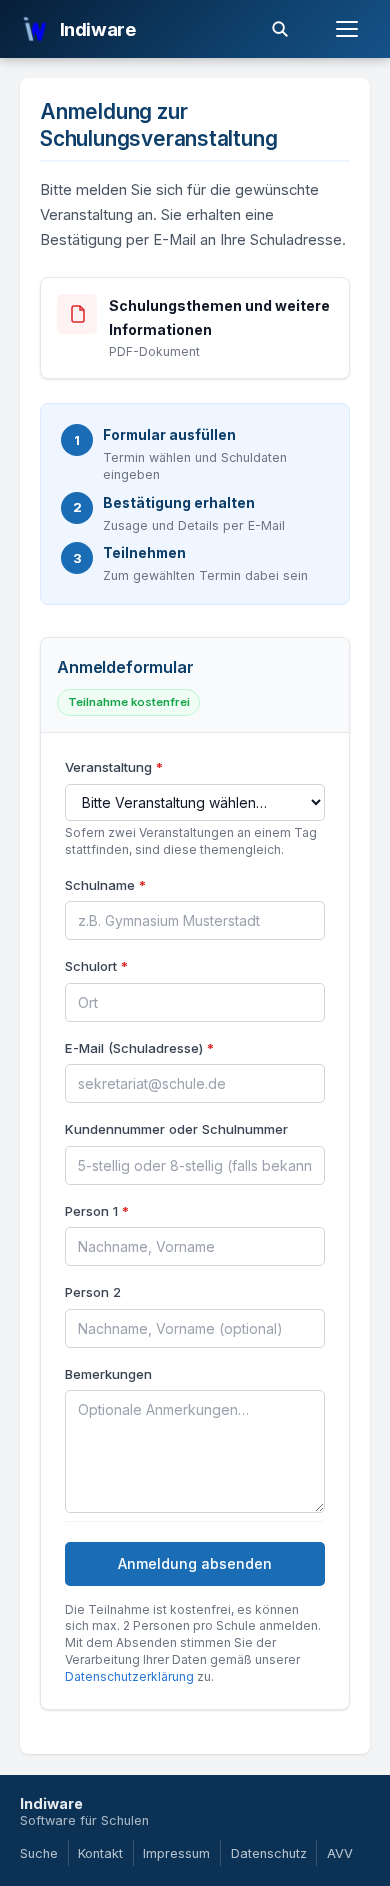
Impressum (176, 1853)
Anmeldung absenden (195, 1563)
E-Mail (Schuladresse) (139, 1048)
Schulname (105, 885)
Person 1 (97, 1211)
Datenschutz (269, 1853)
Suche (39, 1853)
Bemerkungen (108, 1374)
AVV (340, 1853)
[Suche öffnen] (280, 29)
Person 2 (93, 1292)
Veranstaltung (114, 767)
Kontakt (100, 1853)
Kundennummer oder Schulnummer (176, 1129)
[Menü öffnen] (347, 29)
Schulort (96, 966)
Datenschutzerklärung (129, 1676)
